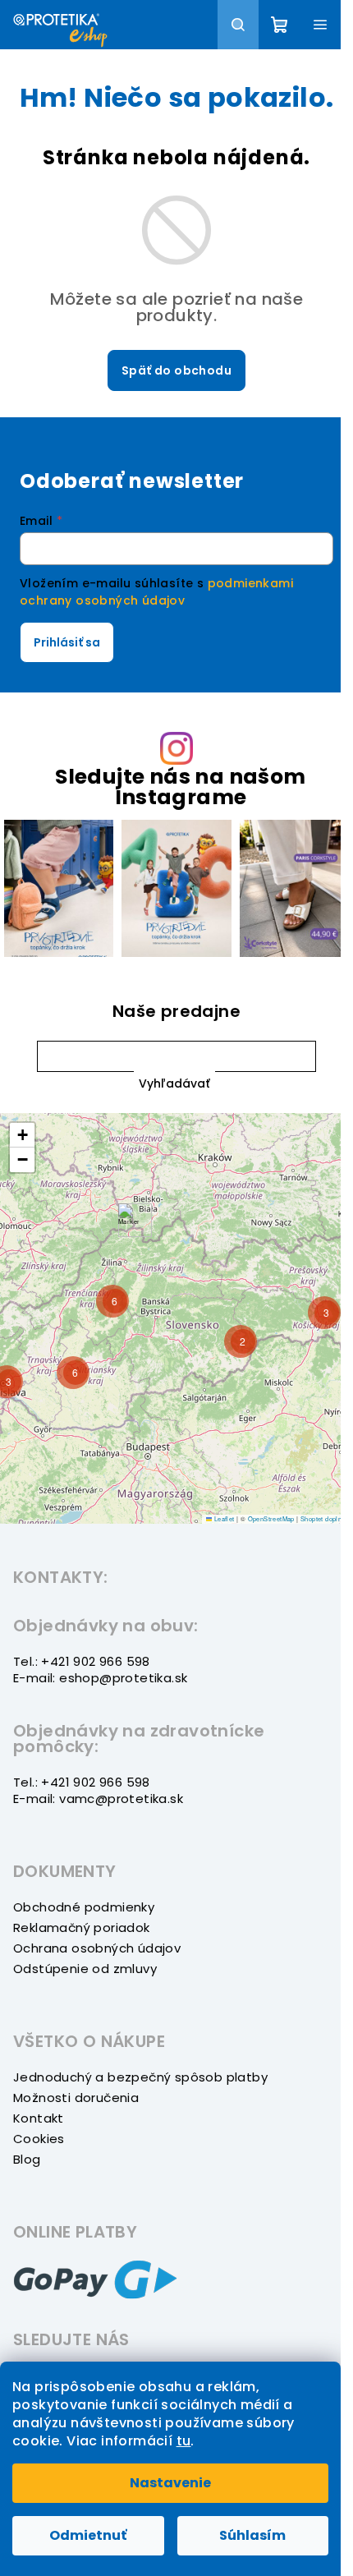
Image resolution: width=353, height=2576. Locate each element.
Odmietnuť (88, 2535)
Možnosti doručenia (76, 2098)
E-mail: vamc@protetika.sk (98, 1799)
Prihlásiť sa (67, 642)
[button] (174, 1084)
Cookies (39, 2139)
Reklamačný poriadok (82, 1927)
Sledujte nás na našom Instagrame (180, 787)
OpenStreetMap (271, 1518)
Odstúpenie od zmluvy (85, 1969)
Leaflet (223, 1518)
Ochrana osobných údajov (97, 1948)
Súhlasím (252, 2535)
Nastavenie (170, 2483)
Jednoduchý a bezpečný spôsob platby (140, 2077)
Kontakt (39, 2118)
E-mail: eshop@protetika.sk (100, 1678)
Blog (27, 2159)
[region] (176, 1318)
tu (184, 2441)
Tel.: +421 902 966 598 (82, 1661)
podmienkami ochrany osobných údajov (156, 591)
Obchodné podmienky (84, 1907)
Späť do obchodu (176, 370)
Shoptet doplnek (325, 1518)
